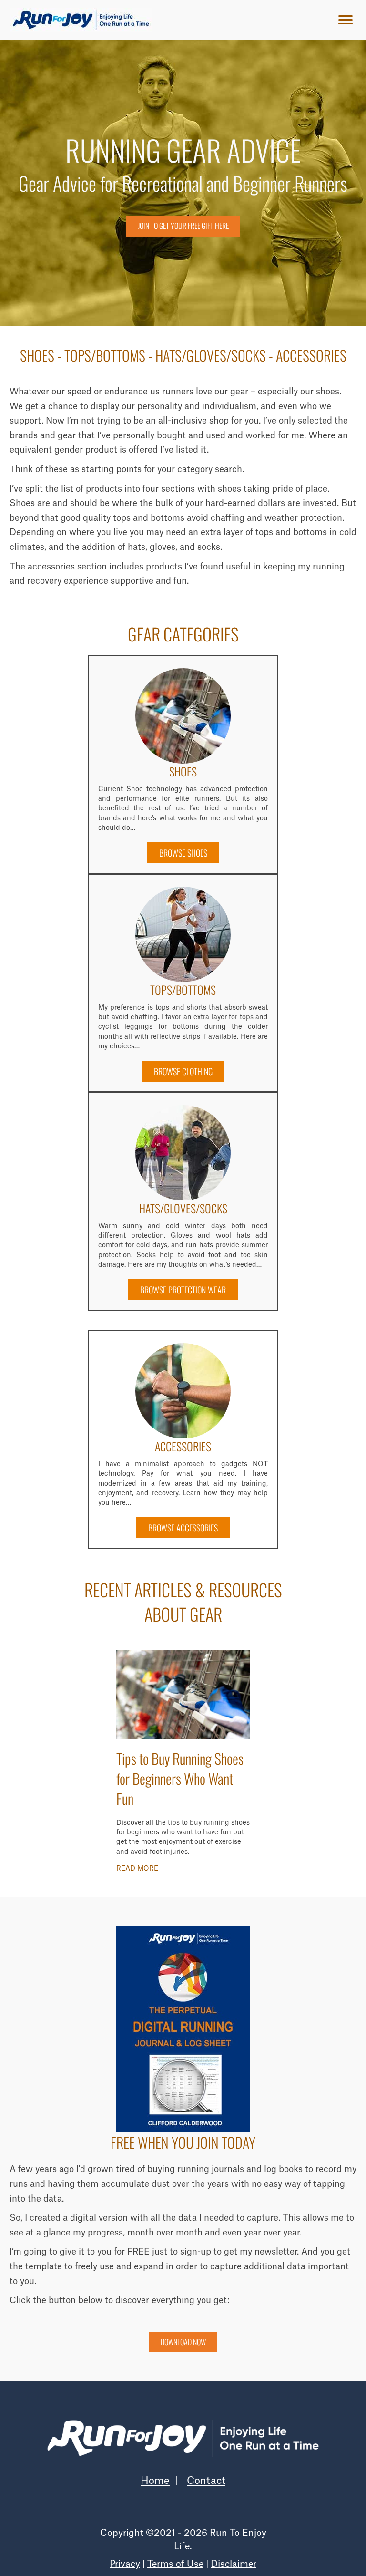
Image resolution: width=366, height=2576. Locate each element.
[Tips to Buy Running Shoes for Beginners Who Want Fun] (183, 1694)
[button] (183, 853)
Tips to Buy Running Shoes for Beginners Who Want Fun (180, 1778)
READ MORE (137, 1868)
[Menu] (346, 20)
